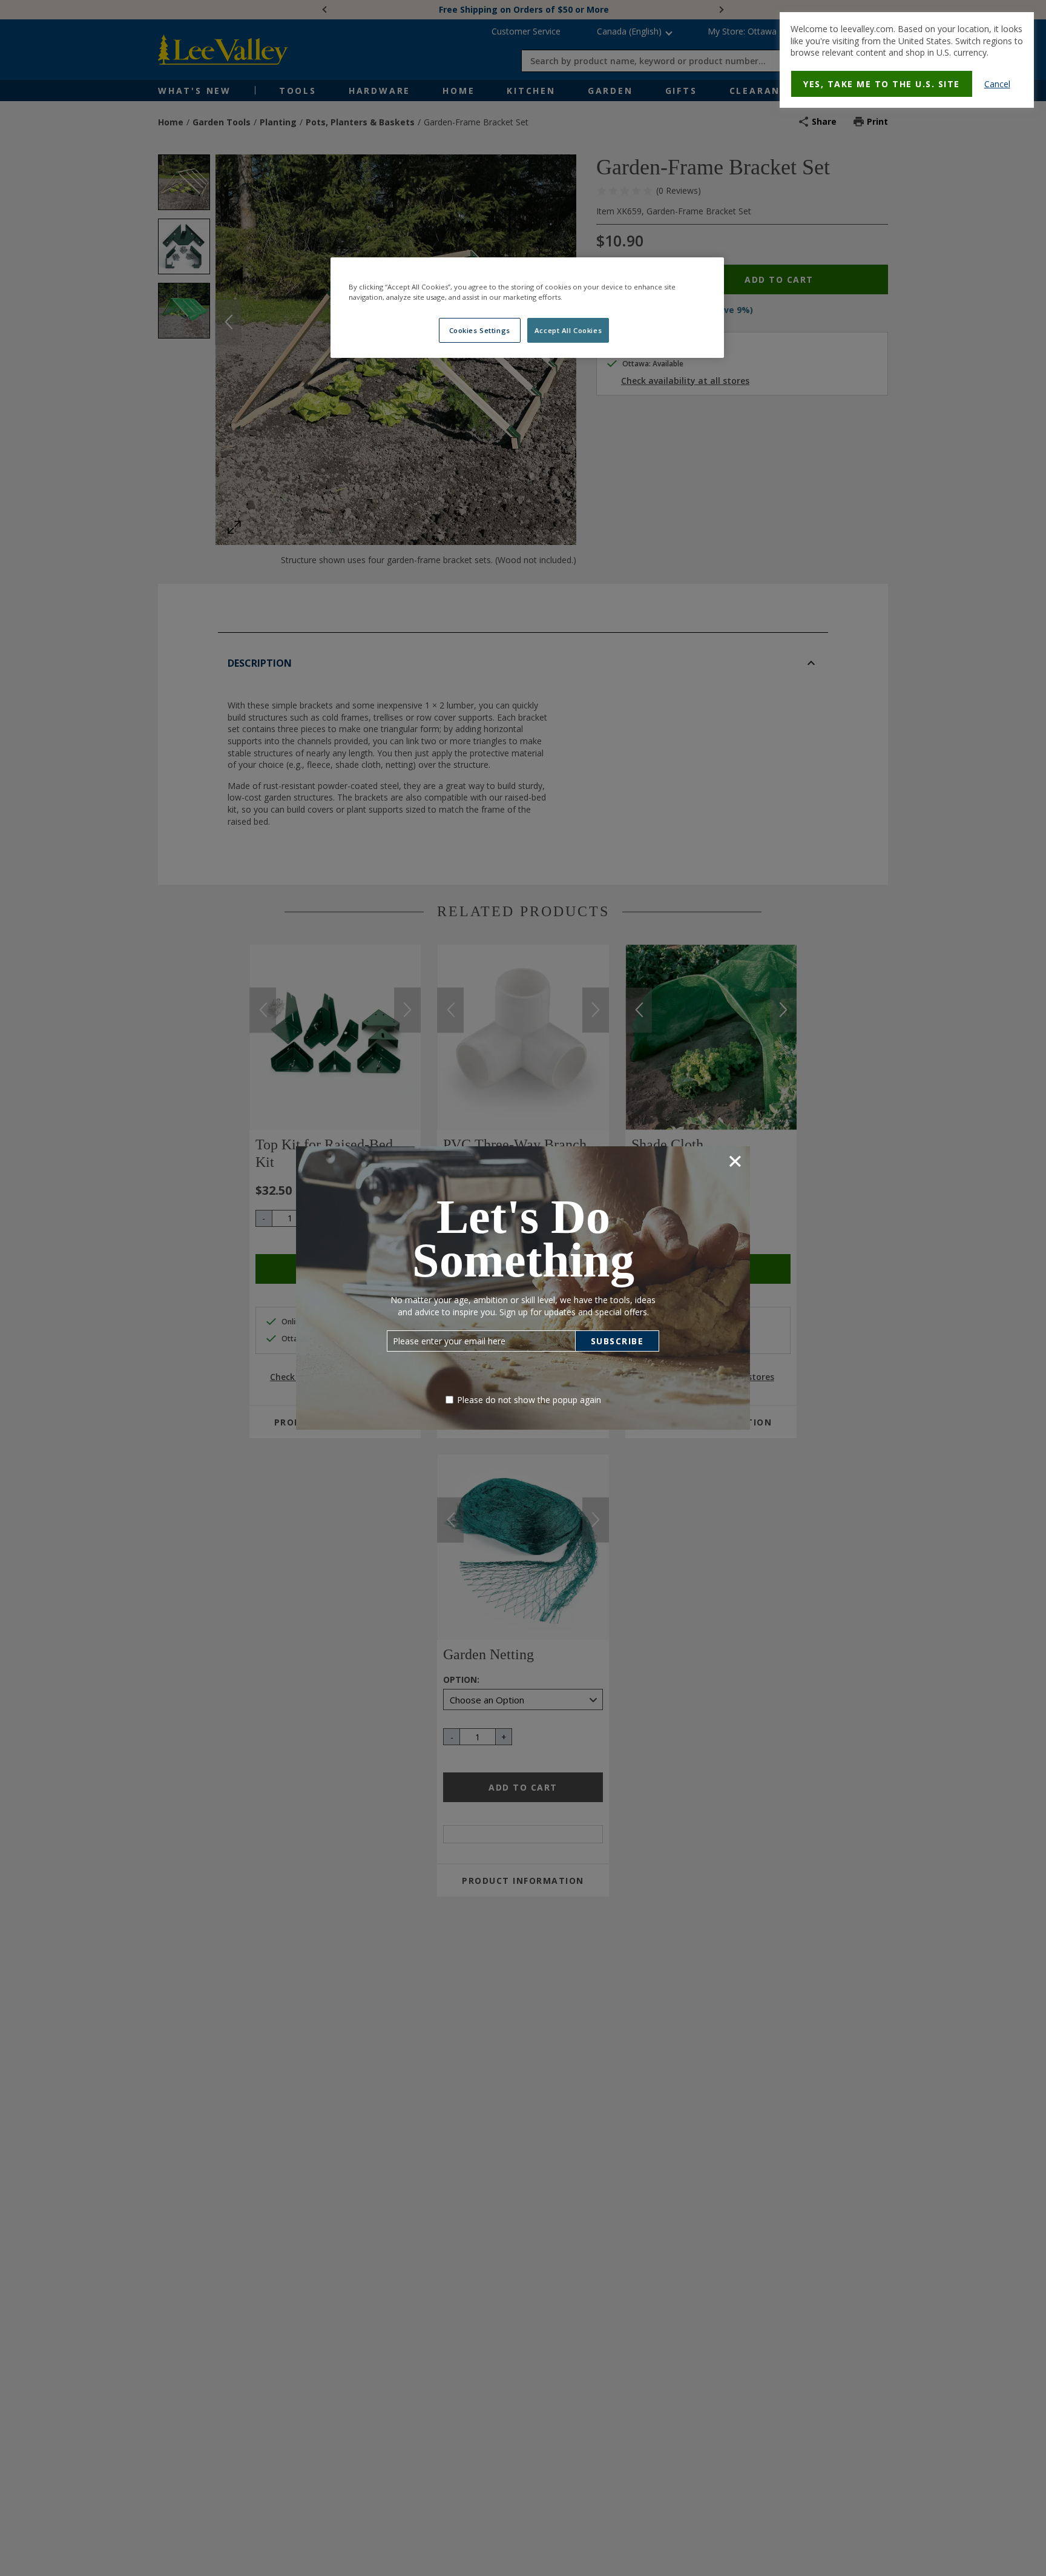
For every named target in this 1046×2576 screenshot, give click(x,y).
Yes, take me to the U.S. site (882, 84)
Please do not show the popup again (529, 1400)
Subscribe (617, 1341)
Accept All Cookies (568, 330)
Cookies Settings (480, 330)
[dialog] (907, 60)
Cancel (997, 84)
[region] (527, 308)
